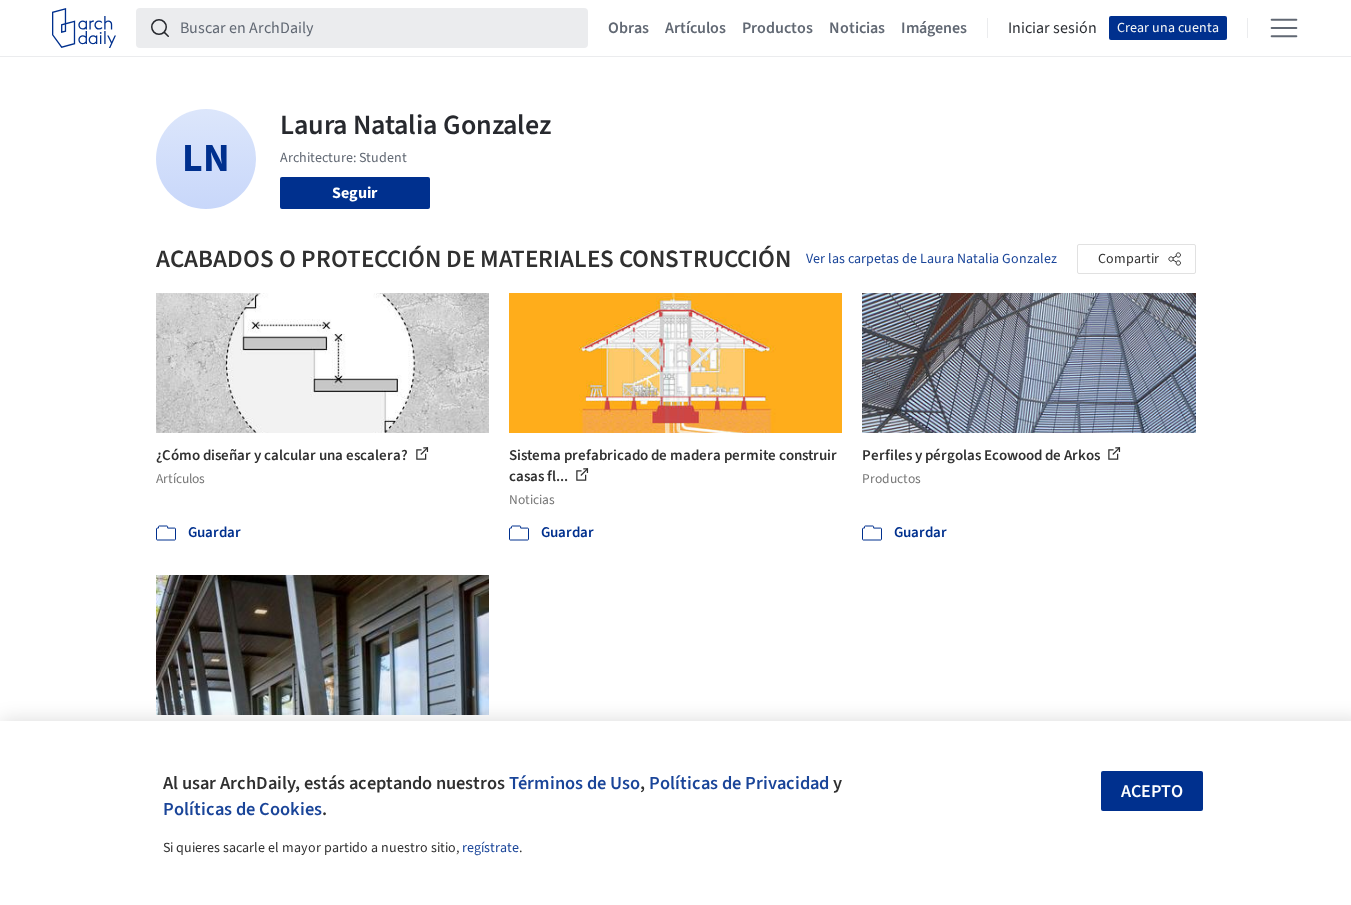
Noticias (857, 28)
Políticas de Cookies (242, 809)
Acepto (1152, 791)
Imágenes (934, 28)
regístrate (490, 848)
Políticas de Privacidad (739, 783)
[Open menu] (1284, 28)
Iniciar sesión (1052, 28)
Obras (628, 28)
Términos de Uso (574, 783)
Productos (777, 28)
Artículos (695, 28)
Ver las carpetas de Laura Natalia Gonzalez (931, 259)
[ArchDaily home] (84, 28)
